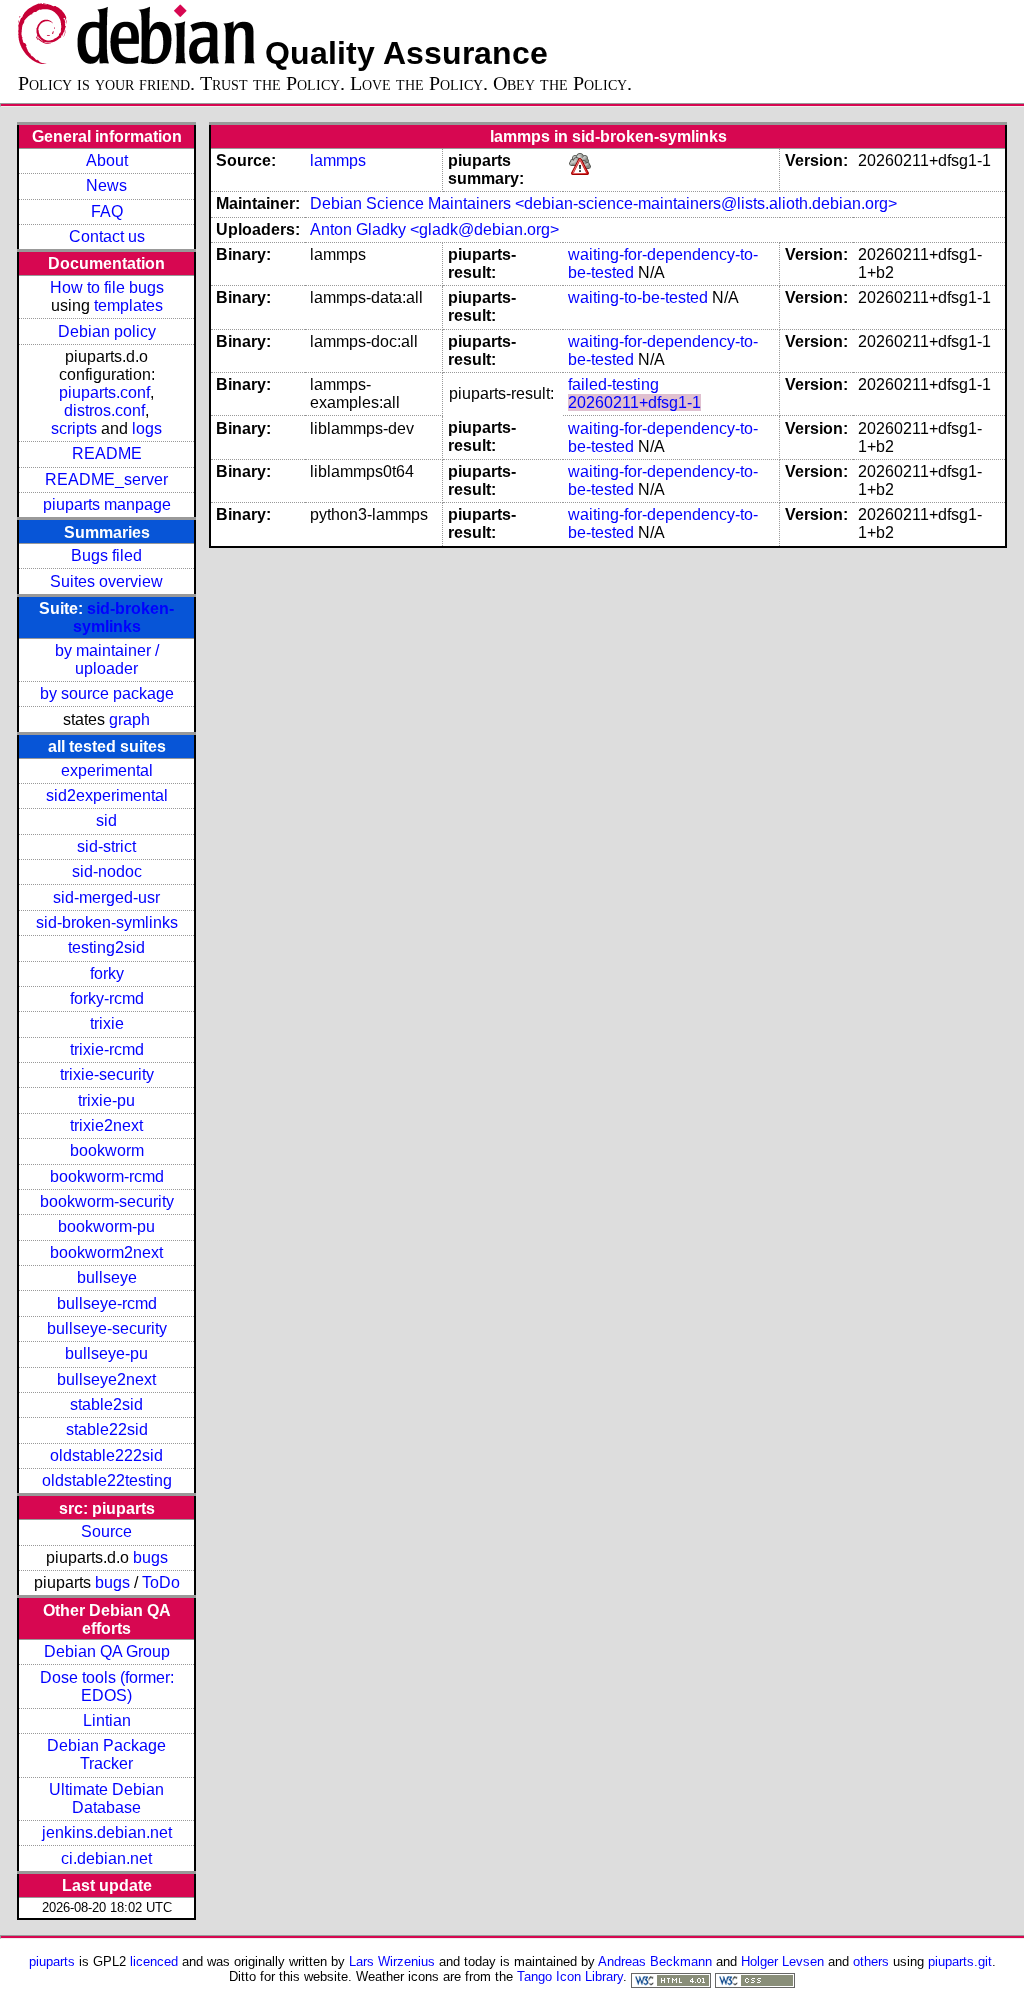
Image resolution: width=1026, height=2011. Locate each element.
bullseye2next (106, 1379)
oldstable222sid (106, 1455)
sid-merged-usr (106, 897)
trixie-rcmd (107, 1049)
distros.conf (104, 410)
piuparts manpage (107, 504)
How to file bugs (107, 287)
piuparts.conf (104, 392)
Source (106, 1531)
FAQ (107, 211)
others (871, 1961)
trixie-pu (106, 1100)
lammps (338, 160)
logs (147, 428)
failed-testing (613, 384)
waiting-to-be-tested (638, 297)
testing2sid (106, 947)
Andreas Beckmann (655, 1961)
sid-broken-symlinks (124, 617)
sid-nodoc (107, 871)
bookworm (107, 1150)
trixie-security (107, 1074)
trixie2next (106, 1125)
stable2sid (106, 1404)
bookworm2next (106, 1252)
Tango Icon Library (570, 1976)
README (107, 453)
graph (129, 719)
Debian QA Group (107, 1651)
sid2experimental (107, 795)
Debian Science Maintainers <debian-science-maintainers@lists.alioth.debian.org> (603, 203)
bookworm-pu (106, 1226)
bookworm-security (107, 1201)
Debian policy (107, 331)
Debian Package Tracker (106, 1754)
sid (106, 820)
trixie (107, 1023)
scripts (74, 428)
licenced (154, 1961)
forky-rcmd (107, 998)
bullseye (107, 1277)
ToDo (161, 1582)
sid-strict (106, 846)
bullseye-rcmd (107, 1303)
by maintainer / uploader (107, 659)
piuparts (52, 1961)
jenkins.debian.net (107, 1832)
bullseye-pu (106, 1353)
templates (128, 305)
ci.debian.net (106, 1858)
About (107, 160)
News (106, 185)
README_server (106, 479)
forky (107, 973)
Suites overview (106, 581)
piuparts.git (960, 1961)
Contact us (107, 236)
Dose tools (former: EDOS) (107, 1686)
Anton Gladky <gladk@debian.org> (434, 229)
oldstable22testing (107, 1480)
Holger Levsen (782, 1961)
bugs (150, 1557)
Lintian (107, 1720)
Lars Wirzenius (392, 1961)
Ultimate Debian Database (106, 1798)
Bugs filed (106, 555)
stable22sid (107, 1429)
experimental (107, 770)
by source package (107, 693)
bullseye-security (107, 1328)
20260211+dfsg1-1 (634, 402)
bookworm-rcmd (107, 1176)
